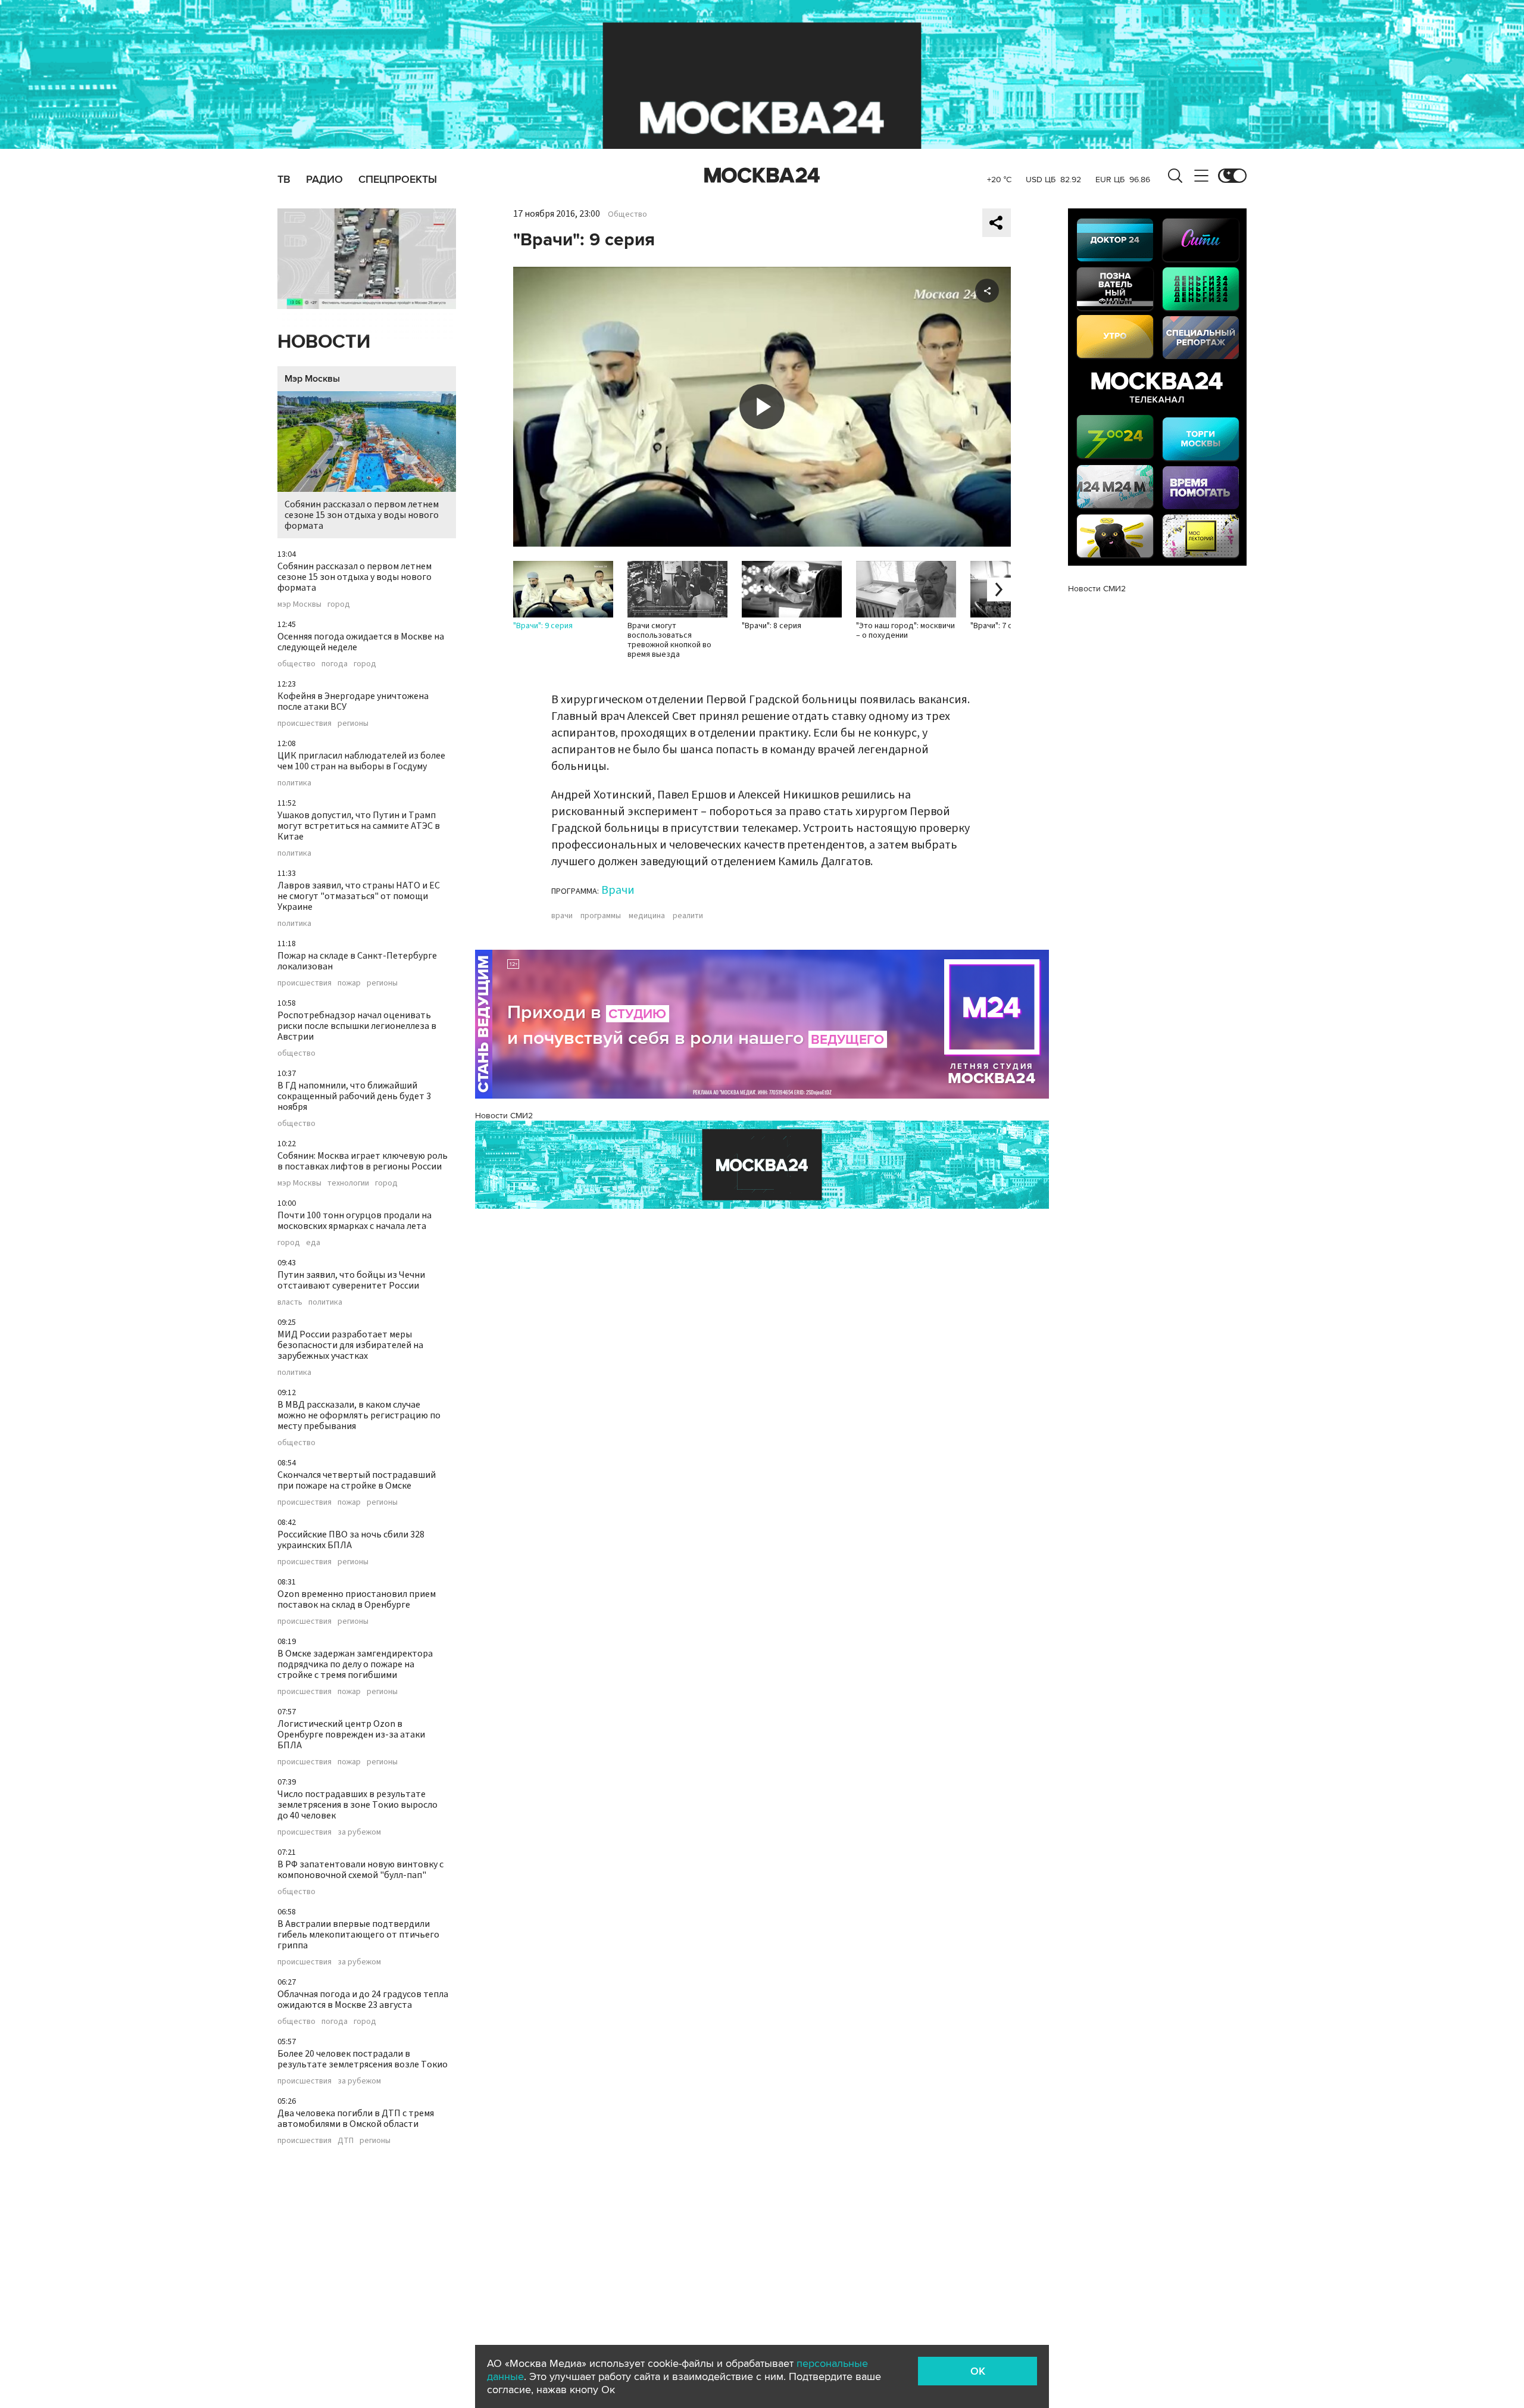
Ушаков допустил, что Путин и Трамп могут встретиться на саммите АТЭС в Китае (359, 826)
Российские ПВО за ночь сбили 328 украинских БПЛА (351, 1540)
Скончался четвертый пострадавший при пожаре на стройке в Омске (357, 1480)
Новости (324, 342)
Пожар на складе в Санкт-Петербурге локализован (357, 961)
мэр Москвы (299, 604)
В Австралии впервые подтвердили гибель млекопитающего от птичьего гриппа (358, 1935)
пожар (349, 983)
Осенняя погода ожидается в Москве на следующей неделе (361, 642)
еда (313, 1243)
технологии (348, 1183)
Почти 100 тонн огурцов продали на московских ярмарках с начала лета (355, 1221)
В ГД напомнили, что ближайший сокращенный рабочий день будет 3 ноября (354, 1096)
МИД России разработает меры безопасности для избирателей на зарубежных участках (350, 1345)
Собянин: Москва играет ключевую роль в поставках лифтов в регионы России (363, 1161)
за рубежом (359, 1832)
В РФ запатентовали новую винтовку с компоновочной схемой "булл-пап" (360, 1870)
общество (296, 664)
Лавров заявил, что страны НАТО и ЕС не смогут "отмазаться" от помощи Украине (359, 896)
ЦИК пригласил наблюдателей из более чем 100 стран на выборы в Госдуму (361, 761)
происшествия (305, 723)
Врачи (618, 890)
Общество (627, 214)
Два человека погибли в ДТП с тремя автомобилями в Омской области (356, 2119)
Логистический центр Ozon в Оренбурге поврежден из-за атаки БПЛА (351, 1735)
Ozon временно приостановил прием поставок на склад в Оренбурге (357, 1599)
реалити (688, 916)
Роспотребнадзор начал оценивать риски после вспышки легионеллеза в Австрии (357, 1026)
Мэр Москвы (312, 379)
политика (294, 783)
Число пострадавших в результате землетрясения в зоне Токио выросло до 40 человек (357, 1805)
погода (335, 664)
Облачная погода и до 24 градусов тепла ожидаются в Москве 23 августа (363, 2000)
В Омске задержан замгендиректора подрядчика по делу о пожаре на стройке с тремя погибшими (355, 1664)
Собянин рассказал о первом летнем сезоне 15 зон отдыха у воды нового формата (362, 515)
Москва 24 (762, 176)
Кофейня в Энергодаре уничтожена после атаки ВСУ (353, 701)
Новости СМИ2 (504, 1116)
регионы (353, 723)
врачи (562, 916)
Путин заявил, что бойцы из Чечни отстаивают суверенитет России (351, 1280)
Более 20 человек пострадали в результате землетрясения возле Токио (363, 2059)
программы (601, 916)
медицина (647, 916)
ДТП (346, 2141)
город (339, 604)
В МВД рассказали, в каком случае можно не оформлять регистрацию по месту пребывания (359, 1415)
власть (290, 1302)
